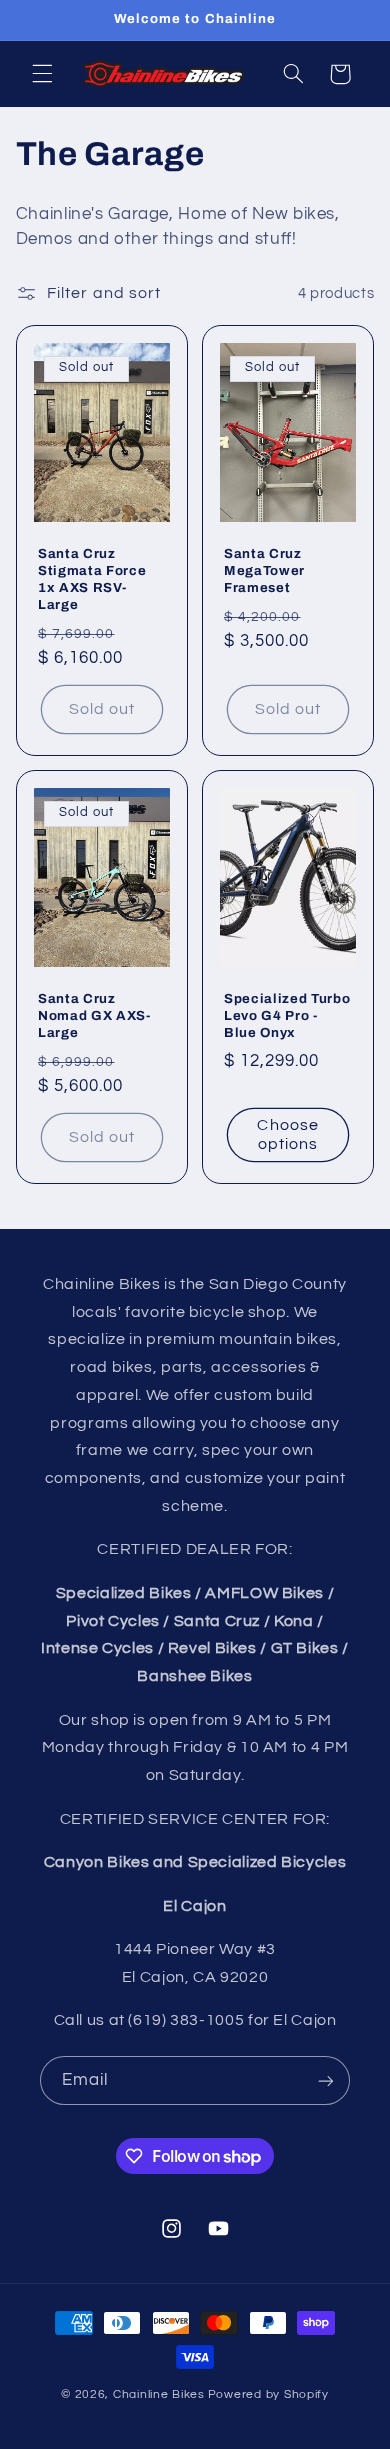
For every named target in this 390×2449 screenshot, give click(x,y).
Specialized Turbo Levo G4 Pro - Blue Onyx (287, 1015)
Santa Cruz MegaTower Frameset (264, 570)
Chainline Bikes (159, 2394)
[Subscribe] (326, 2080)
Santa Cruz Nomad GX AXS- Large (94, 1015)
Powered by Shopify (268, 2394)
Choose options (287, 1134)
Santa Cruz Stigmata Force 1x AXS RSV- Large (92, 579)
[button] (42, 74)
